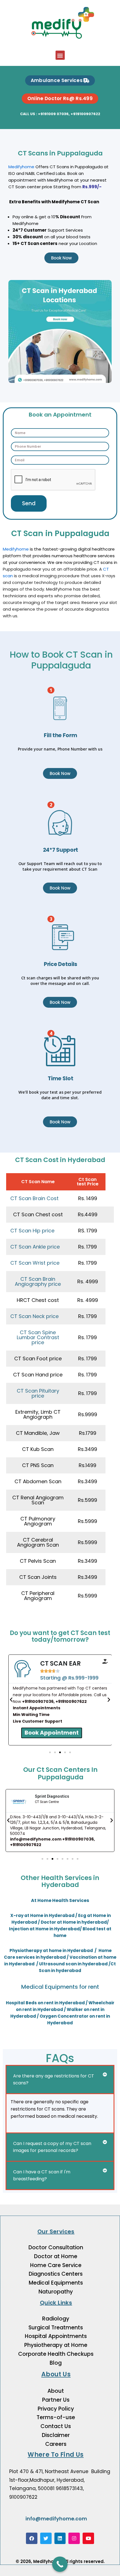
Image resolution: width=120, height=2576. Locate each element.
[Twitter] (46, 2538)
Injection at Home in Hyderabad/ (46, 1929)
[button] (60, 55)
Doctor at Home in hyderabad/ (75, 1922)
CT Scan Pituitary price (38, 1393)
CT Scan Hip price (32, 1231)
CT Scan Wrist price (35, 1263)
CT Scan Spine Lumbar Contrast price (38, 1337)
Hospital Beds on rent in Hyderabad (45, 2003)
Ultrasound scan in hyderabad (74, 1964)
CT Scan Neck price (34, 1316)
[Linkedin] (60, 2538)
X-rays (109, 576)
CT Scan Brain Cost (34, 1198)
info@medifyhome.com (56, 2519)
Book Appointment (52, 1733)
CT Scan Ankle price (35, 1247)
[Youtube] (88, 2538)
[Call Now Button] (60, 2564)
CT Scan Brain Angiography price (38, 1282)
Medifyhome (21, 167)
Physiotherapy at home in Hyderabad (52, 1950)
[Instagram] (74, 2538)
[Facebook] (32, 2538)
